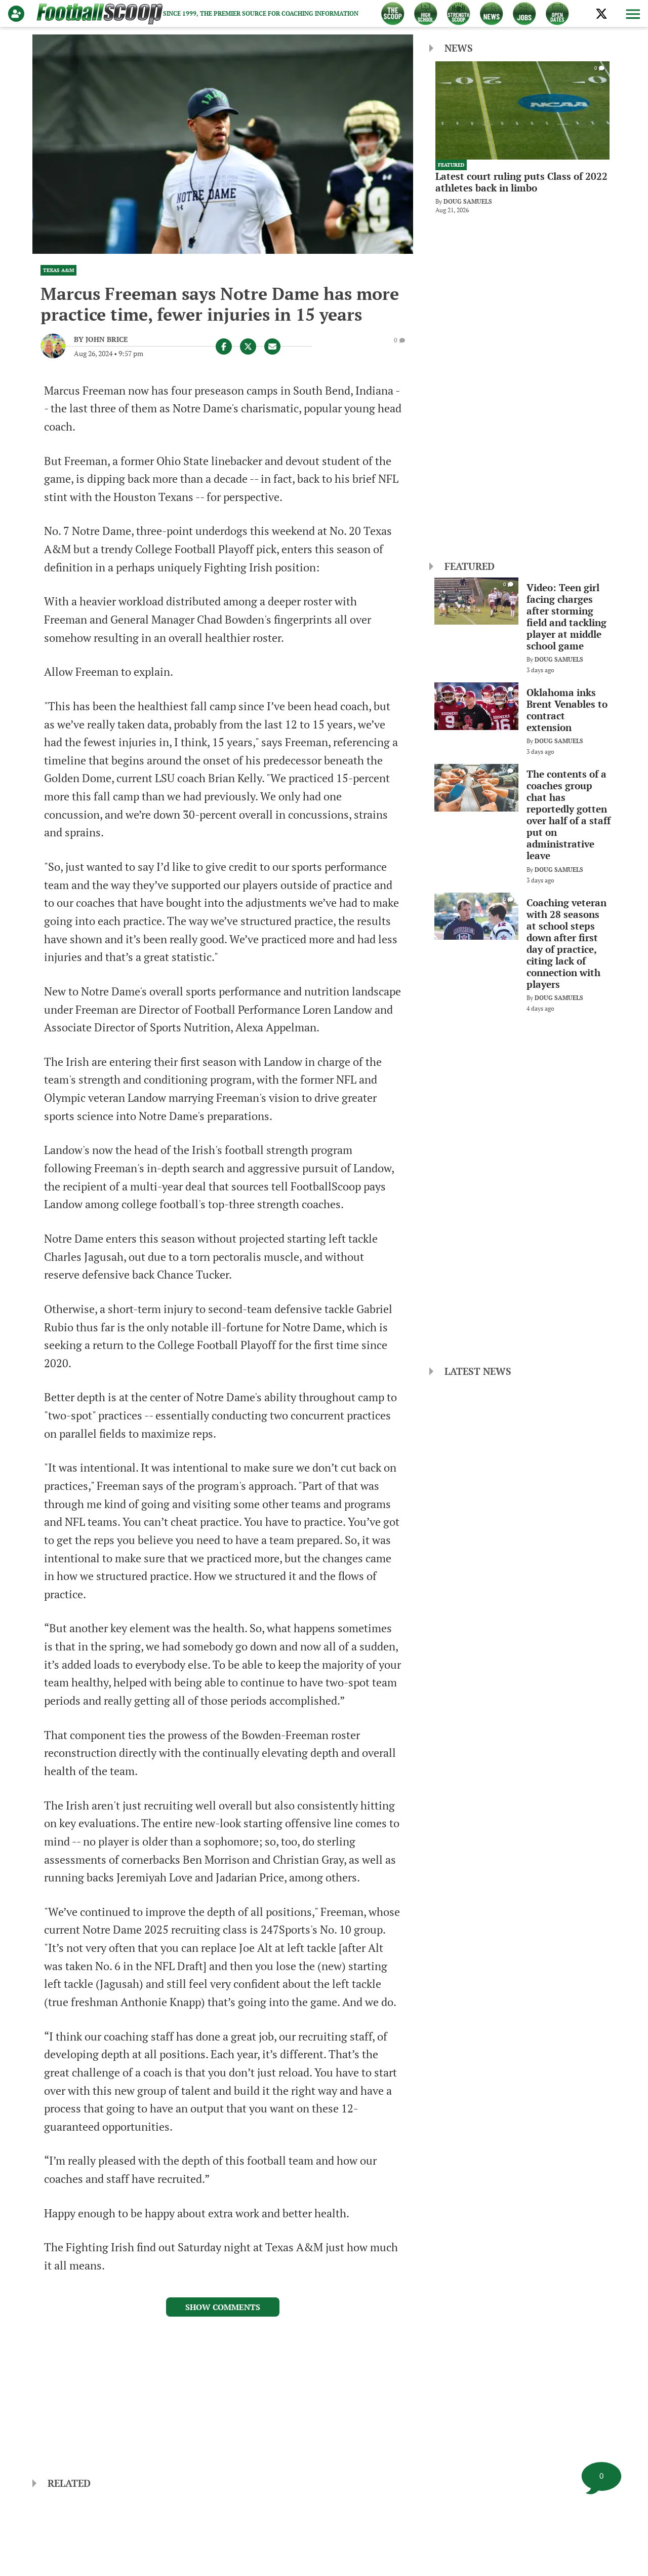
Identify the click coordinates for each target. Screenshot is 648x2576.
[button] (632, 14)
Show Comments (223, 2307)
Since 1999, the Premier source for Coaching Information (261, 13)
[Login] (18, 14)
